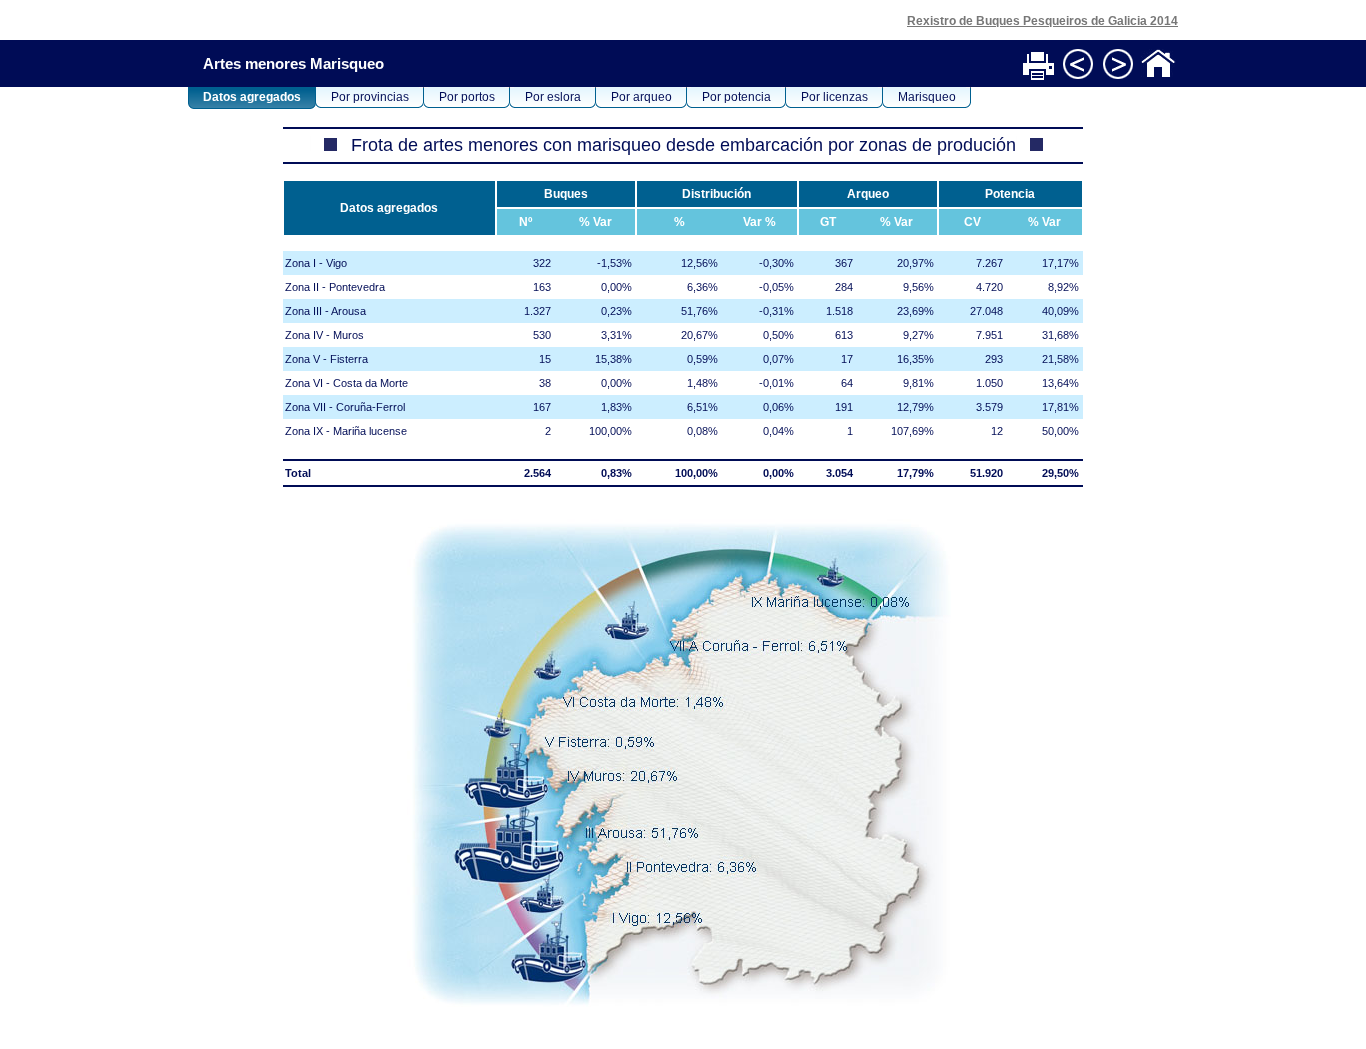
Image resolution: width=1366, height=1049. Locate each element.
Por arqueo (641, 97)
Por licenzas (834, 97)
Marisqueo (927, 97)
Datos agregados (252, 97)
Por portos (467, 97)
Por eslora (553, 97)
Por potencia (736, 97)
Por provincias (370, 97)
